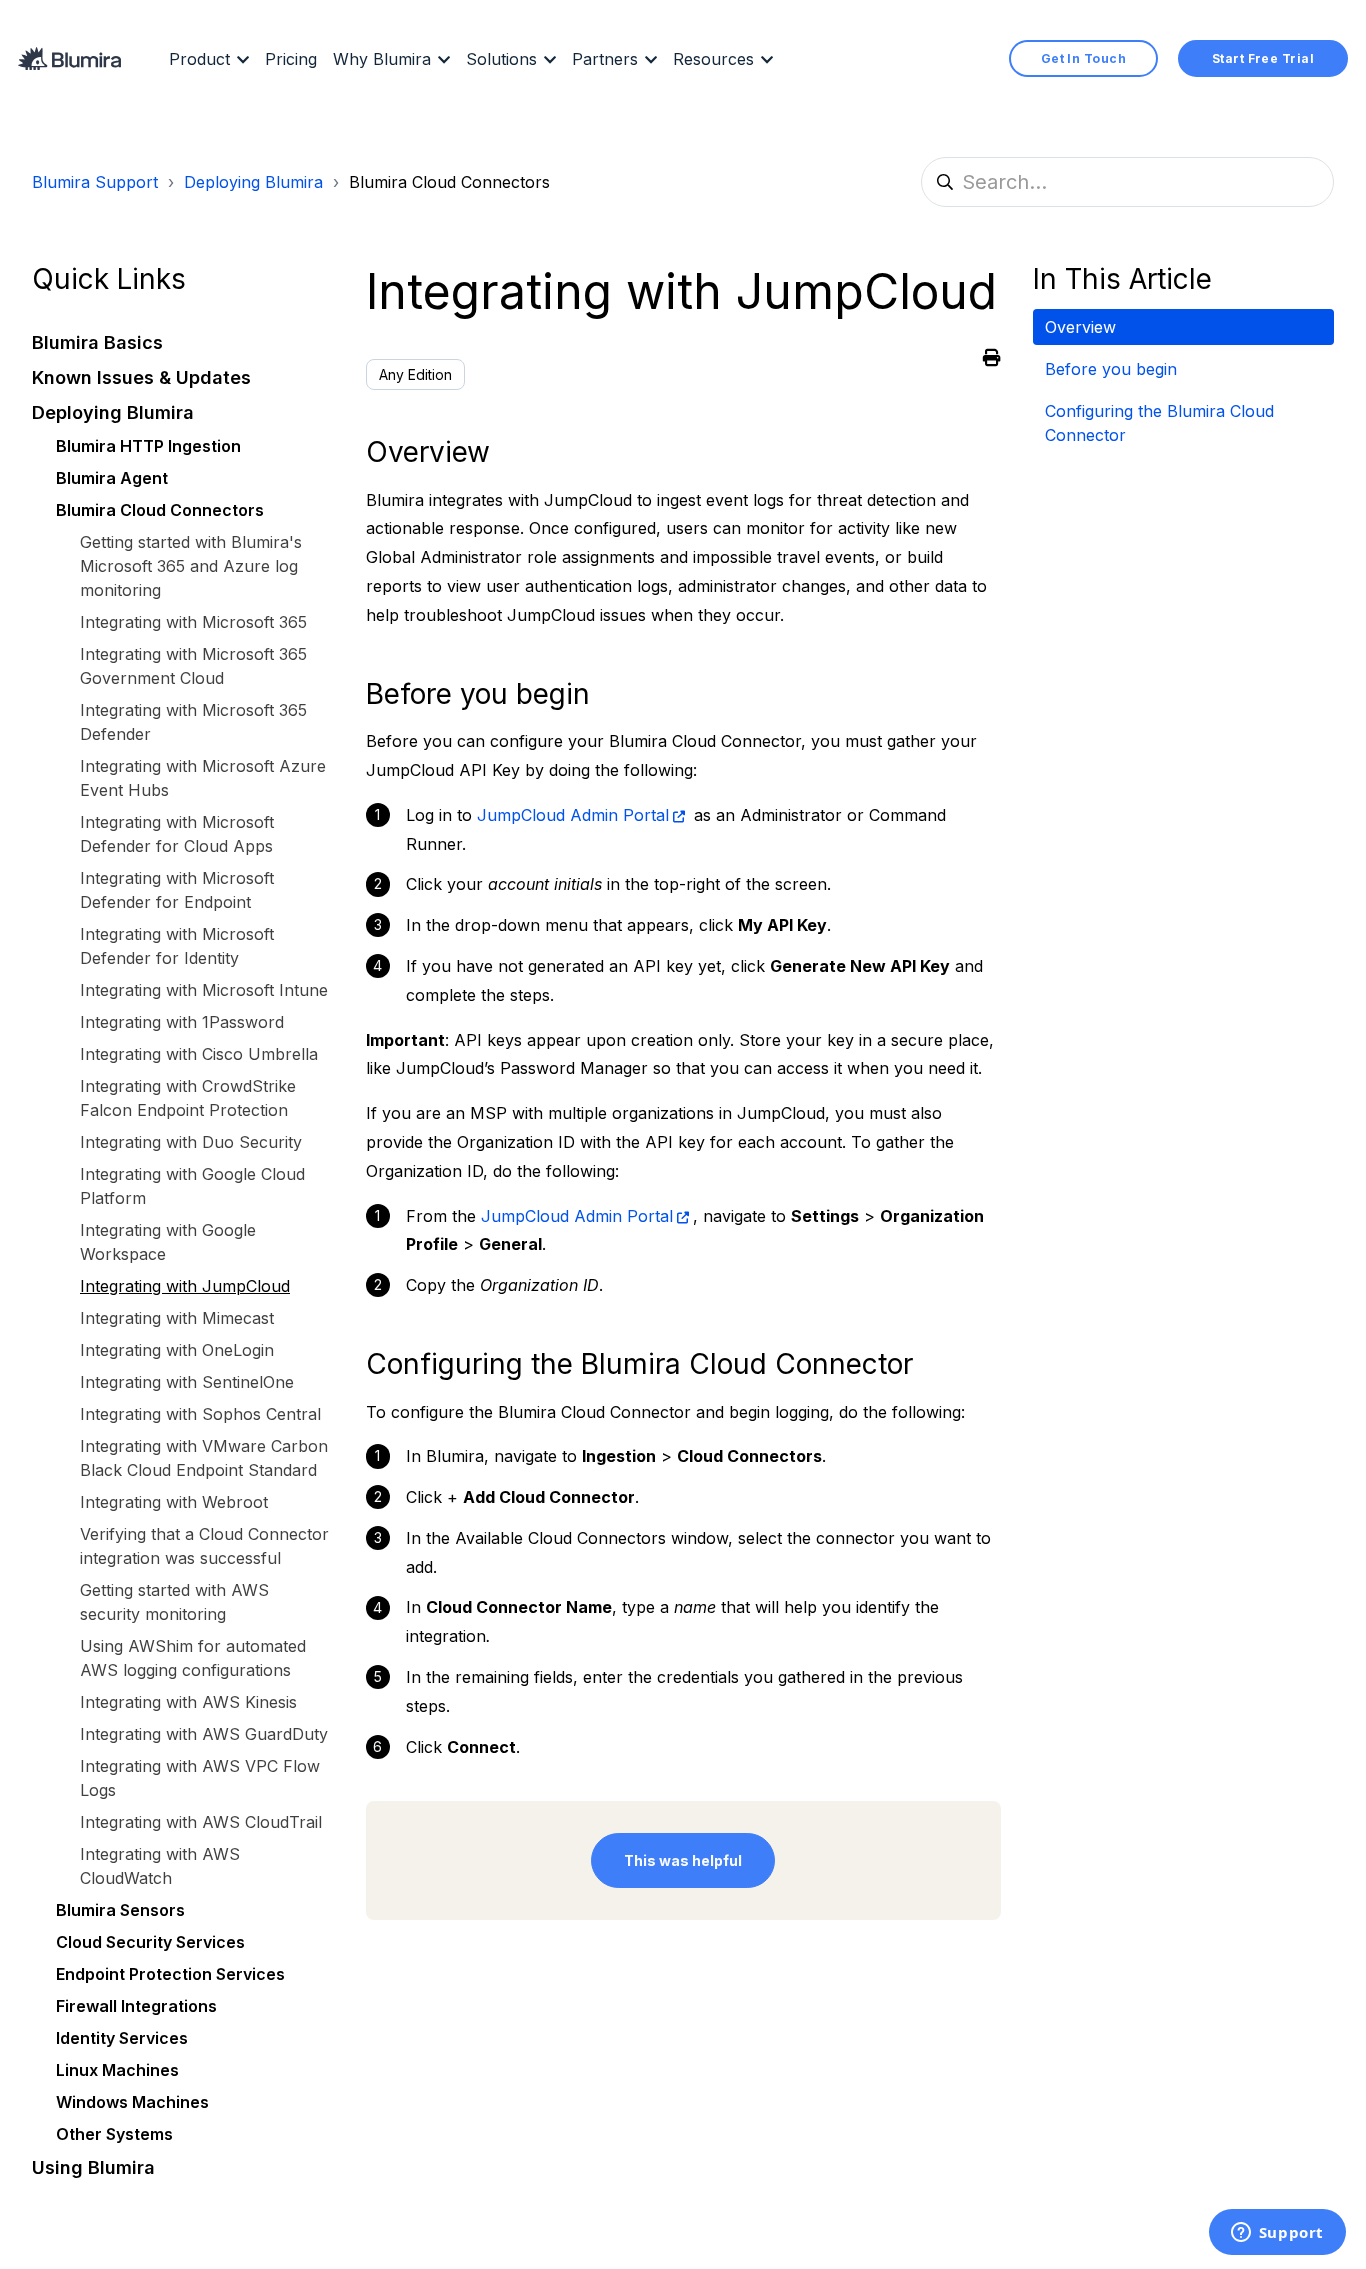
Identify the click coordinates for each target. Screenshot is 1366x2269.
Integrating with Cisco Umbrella (199, 1054)
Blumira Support (95, 182)
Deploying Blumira (253, 182)
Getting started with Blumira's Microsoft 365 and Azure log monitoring (191, 566)
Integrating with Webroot (174, 1502)
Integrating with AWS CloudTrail (201, 1822)
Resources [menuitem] (713, 59)
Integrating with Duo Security (191, 1142)
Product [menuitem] (199, 59)
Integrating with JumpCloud (185, 1286)
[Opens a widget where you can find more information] (1277, 2234)
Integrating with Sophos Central (200, 1414)
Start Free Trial (1263, 58)
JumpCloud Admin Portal (573, 815)
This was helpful (683, 1860)
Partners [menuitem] (605, 59)
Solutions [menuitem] (501, 59)
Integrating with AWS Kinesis (188, 1702)
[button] (183, 342)
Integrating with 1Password (182, 1022)
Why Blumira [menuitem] (382, 59)
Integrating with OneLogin (177, 1350)
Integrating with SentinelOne (187, 1382)
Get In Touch (1083, 58)
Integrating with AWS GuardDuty (204, 1734)
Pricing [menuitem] (291, 59)
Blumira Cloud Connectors (449, 182)
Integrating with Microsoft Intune (204, 990)
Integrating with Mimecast (177, 1318)
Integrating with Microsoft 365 (193, 622)
